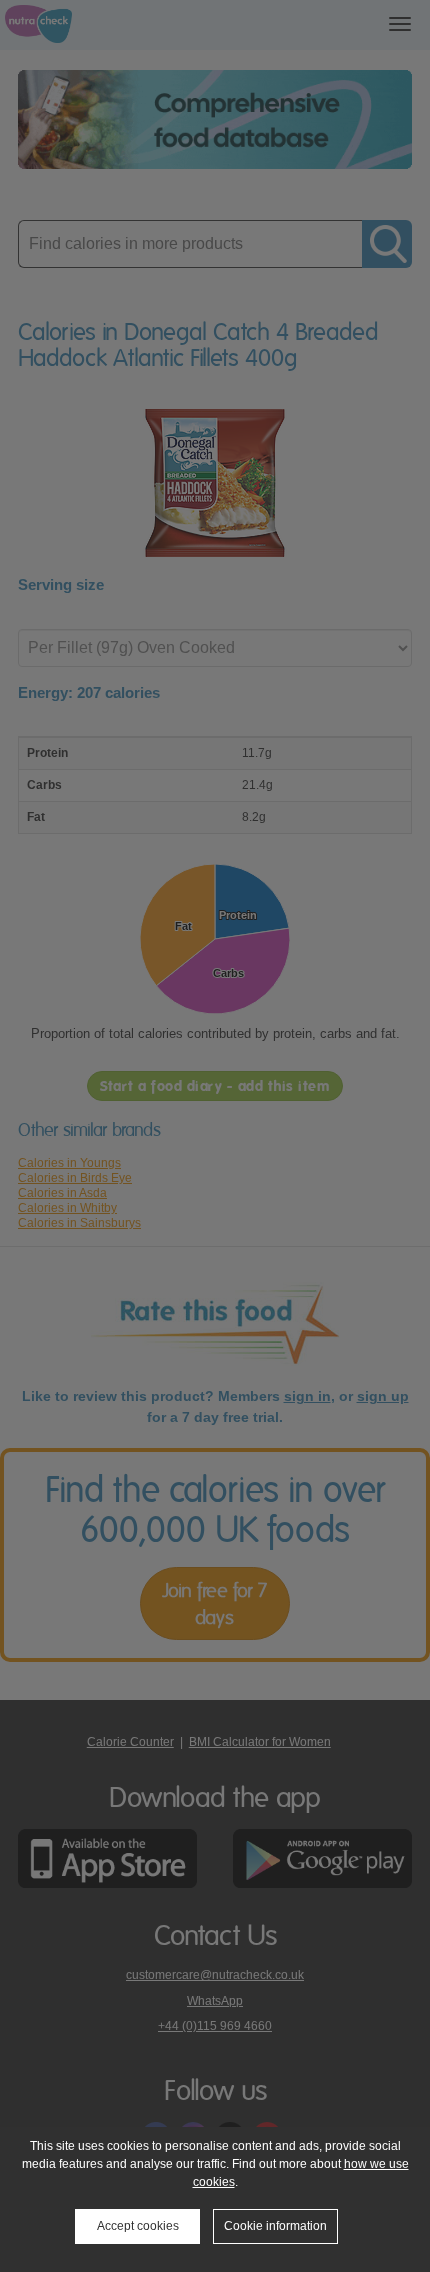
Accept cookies (138, 2226)
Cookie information (275, 2226)
